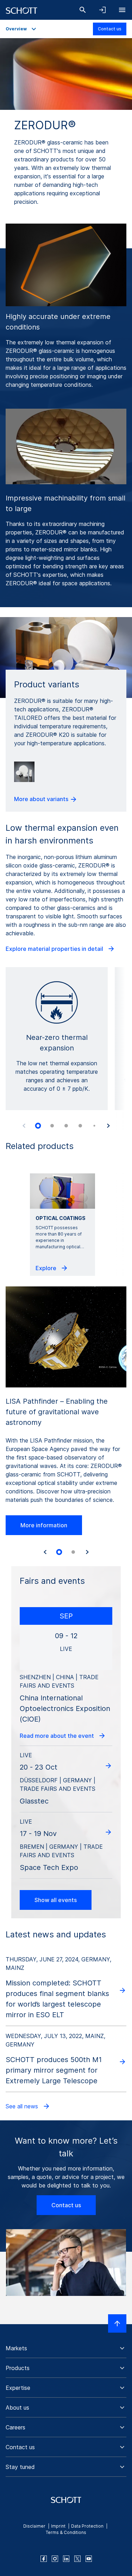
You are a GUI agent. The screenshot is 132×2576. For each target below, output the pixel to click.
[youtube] (89, 2559)
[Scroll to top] (117, 2323)
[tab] (38, 1126)
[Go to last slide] (45, 1552)
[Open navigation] (122, 10)
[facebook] (44, 2559)
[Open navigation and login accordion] (102, 10)
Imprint (58, 2526)
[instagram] (55, 2559)
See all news (23, 2106)
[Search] (83, 10)
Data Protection (87, 2526)
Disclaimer (34, 2526)
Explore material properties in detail (55, 949)
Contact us (110, 29)
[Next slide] (108, 1126)
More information (44, 1525)
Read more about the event (58, 1736)
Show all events (56, 1900)
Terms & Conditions (66, 2532)
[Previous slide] (24, 1126)
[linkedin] (66, 2559)
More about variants (42, 799)
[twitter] (77, 2559)
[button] (66, 2348)
